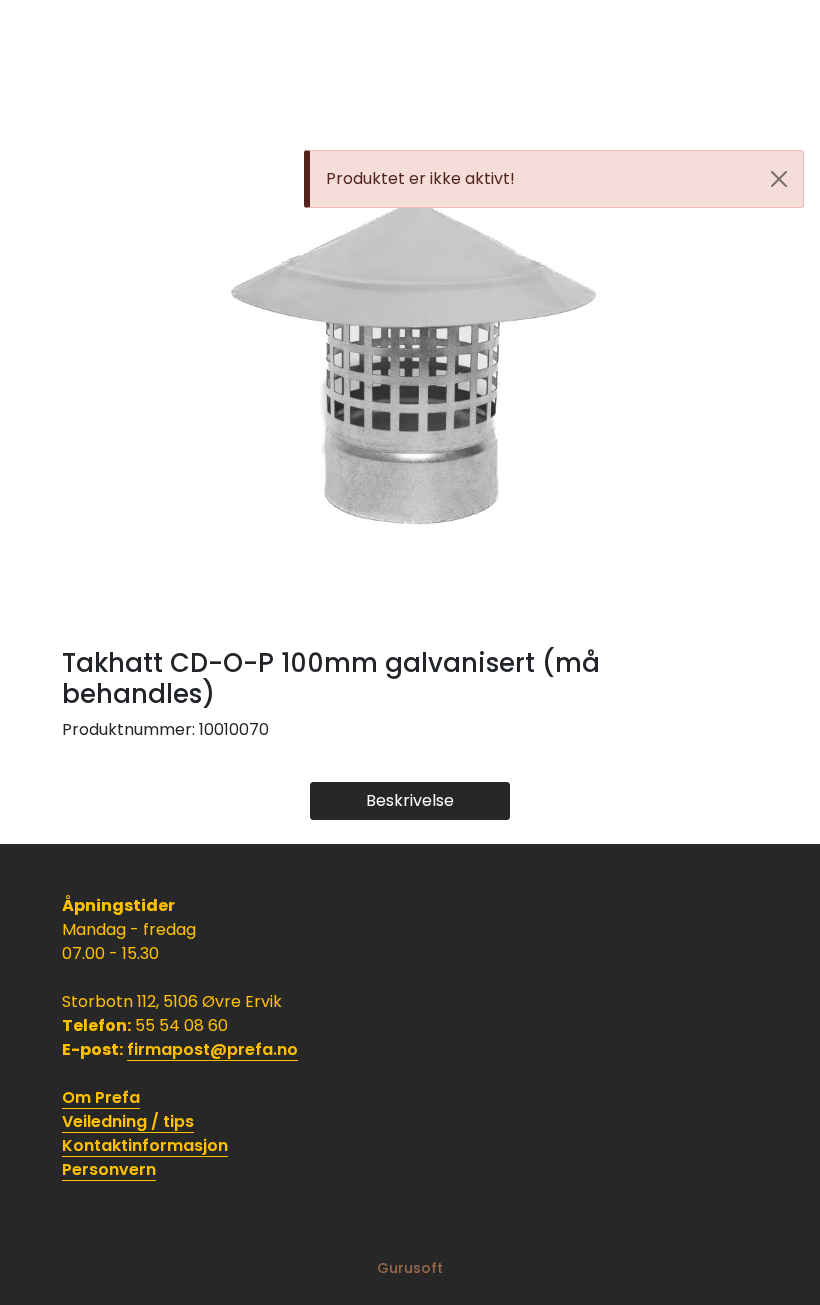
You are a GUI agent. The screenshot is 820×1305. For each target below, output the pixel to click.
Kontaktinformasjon (145, 1145)
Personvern (109, 1169)
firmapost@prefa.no (212, 1049)
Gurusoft (410, 1268)
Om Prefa (101, 1097)
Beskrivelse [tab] (410, 800)
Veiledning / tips (128, 1121)
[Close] (779, 179)
